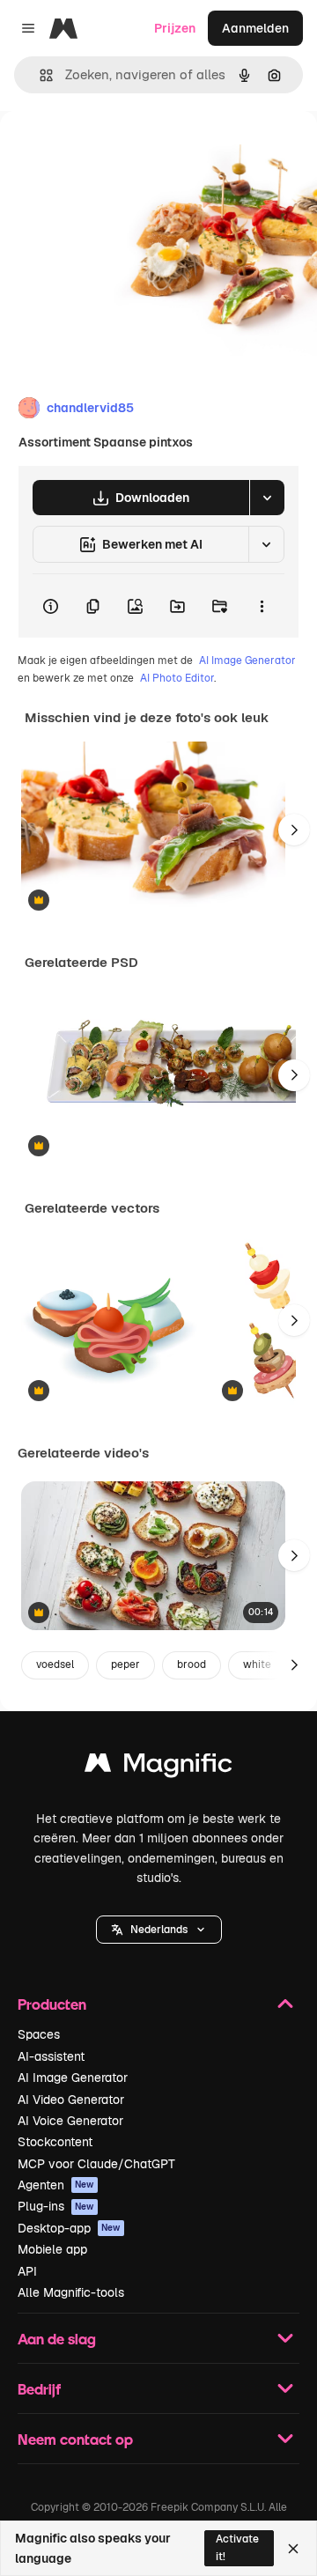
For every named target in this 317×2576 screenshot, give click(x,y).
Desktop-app (69, 2228)
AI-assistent (51, 2056)
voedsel (55, 1664)
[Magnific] (158, 1767)
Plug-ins (56, 2206)
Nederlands (159, 1930)
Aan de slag (57, 2339)
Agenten (56, 2185)
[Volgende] (294, 830)
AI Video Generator (71, 2100)
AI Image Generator (247, 661)
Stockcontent (55, 2142)
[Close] (293, 2549)
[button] (159, 1930)
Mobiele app (52, 2249)
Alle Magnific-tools (71, 2292)
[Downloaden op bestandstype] (267, 498)
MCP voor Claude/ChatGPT (96, 2164)
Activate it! (237, 2547)
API (27, 2271)
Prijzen (175, 28)
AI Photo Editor (177, 678)
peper (125, 1664)
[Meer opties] (262, 606)
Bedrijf (39, 2389)
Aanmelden (255, 28)
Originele (116, 151)
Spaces (39, 2034)
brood (192, 1664)
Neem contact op (75, 2439)
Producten (52, 2004)
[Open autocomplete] (39, 75)
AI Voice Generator (70, 2121)
